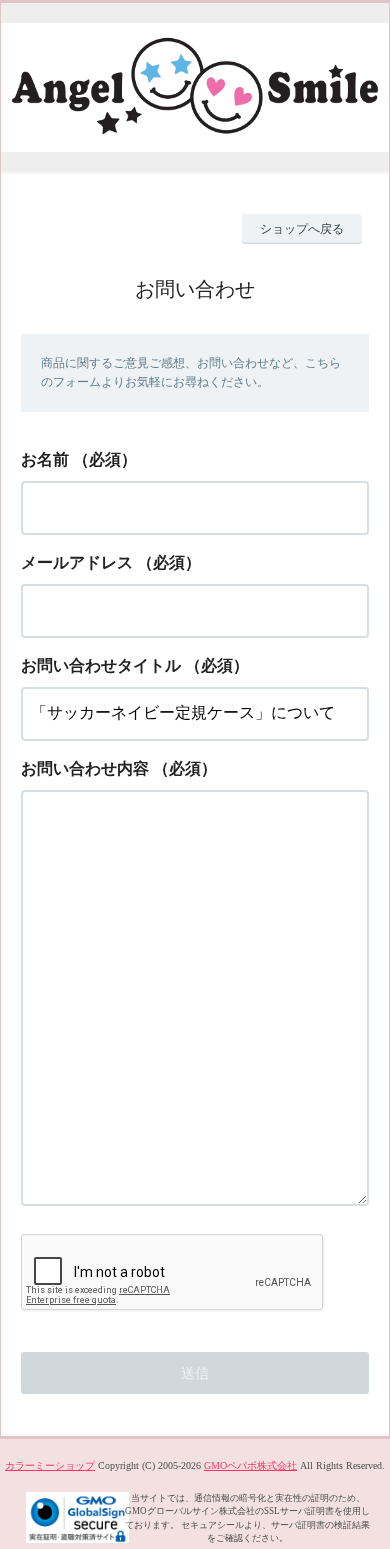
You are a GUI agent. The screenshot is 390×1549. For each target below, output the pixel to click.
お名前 (45, 459)
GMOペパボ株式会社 (250, 1465)
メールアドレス (77, 562)
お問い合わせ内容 (85, 768)
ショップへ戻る (302, 229)
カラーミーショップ (50, 1465)
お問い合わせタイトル (101, 665)
